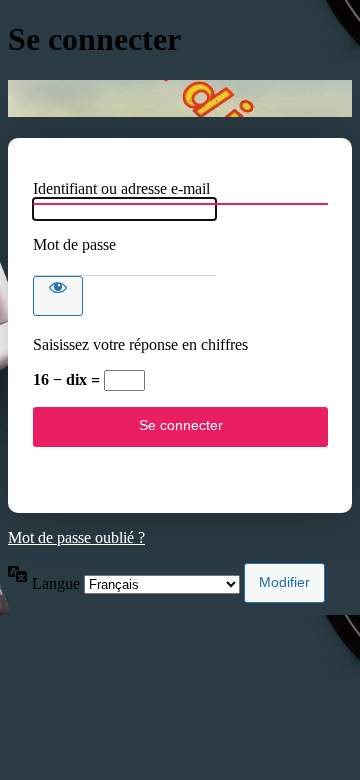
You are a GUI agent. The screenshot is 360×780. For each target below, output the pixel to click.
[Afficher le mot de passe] (58, 296)
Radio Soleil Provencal (180, 98)
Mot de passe (74, 244)
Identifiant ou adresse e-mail (121, 188)
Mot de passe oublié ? (76, 537)
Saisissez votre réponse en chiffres (140, 344)
